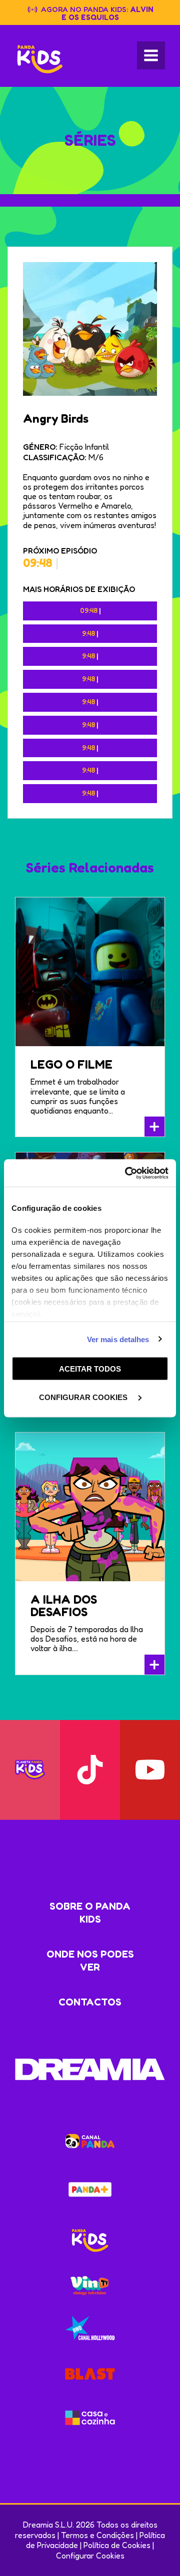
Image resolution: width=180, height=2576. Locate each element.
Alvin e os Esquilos (108, 13)
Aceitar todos (90, 1369)
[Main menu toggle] (151, 55)
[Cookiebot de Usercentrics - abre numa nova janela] (127, 1173)
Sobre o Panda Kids (90, 1913)
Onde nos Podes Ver (90, 1961)
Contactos (90, 2002)
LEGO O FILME (71, 1064)
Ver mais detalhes (118, 1339)
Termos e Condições (97, 2535)
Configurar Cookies (90, 2556)
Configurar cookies (84, 1397)
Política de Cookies (117, 2545)
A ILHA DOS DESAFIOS (64, 1606)
